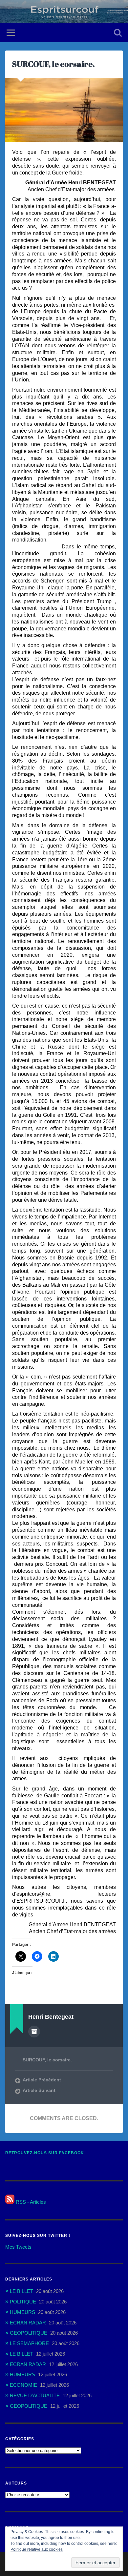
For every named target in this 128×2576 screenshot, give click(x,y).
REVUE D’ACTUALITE (35, 2395)
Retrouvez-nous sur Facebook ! (46, 2153)
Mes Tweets (18, 2247)
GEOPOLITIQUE (29, 2333)
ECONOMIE (23, 2385)
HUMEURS (22, 2312)
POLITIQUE (23, 2302)
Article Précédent (42, 2080)
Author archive (34, 2032)
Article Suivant (39, 2090)
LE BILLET (21, 2291)
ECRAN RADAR (28, 2323)
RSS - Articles (30, 2202)
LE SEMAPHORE (29, 2343)
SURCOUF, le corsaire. (53, 64)
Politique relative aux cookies (37, 2549)
